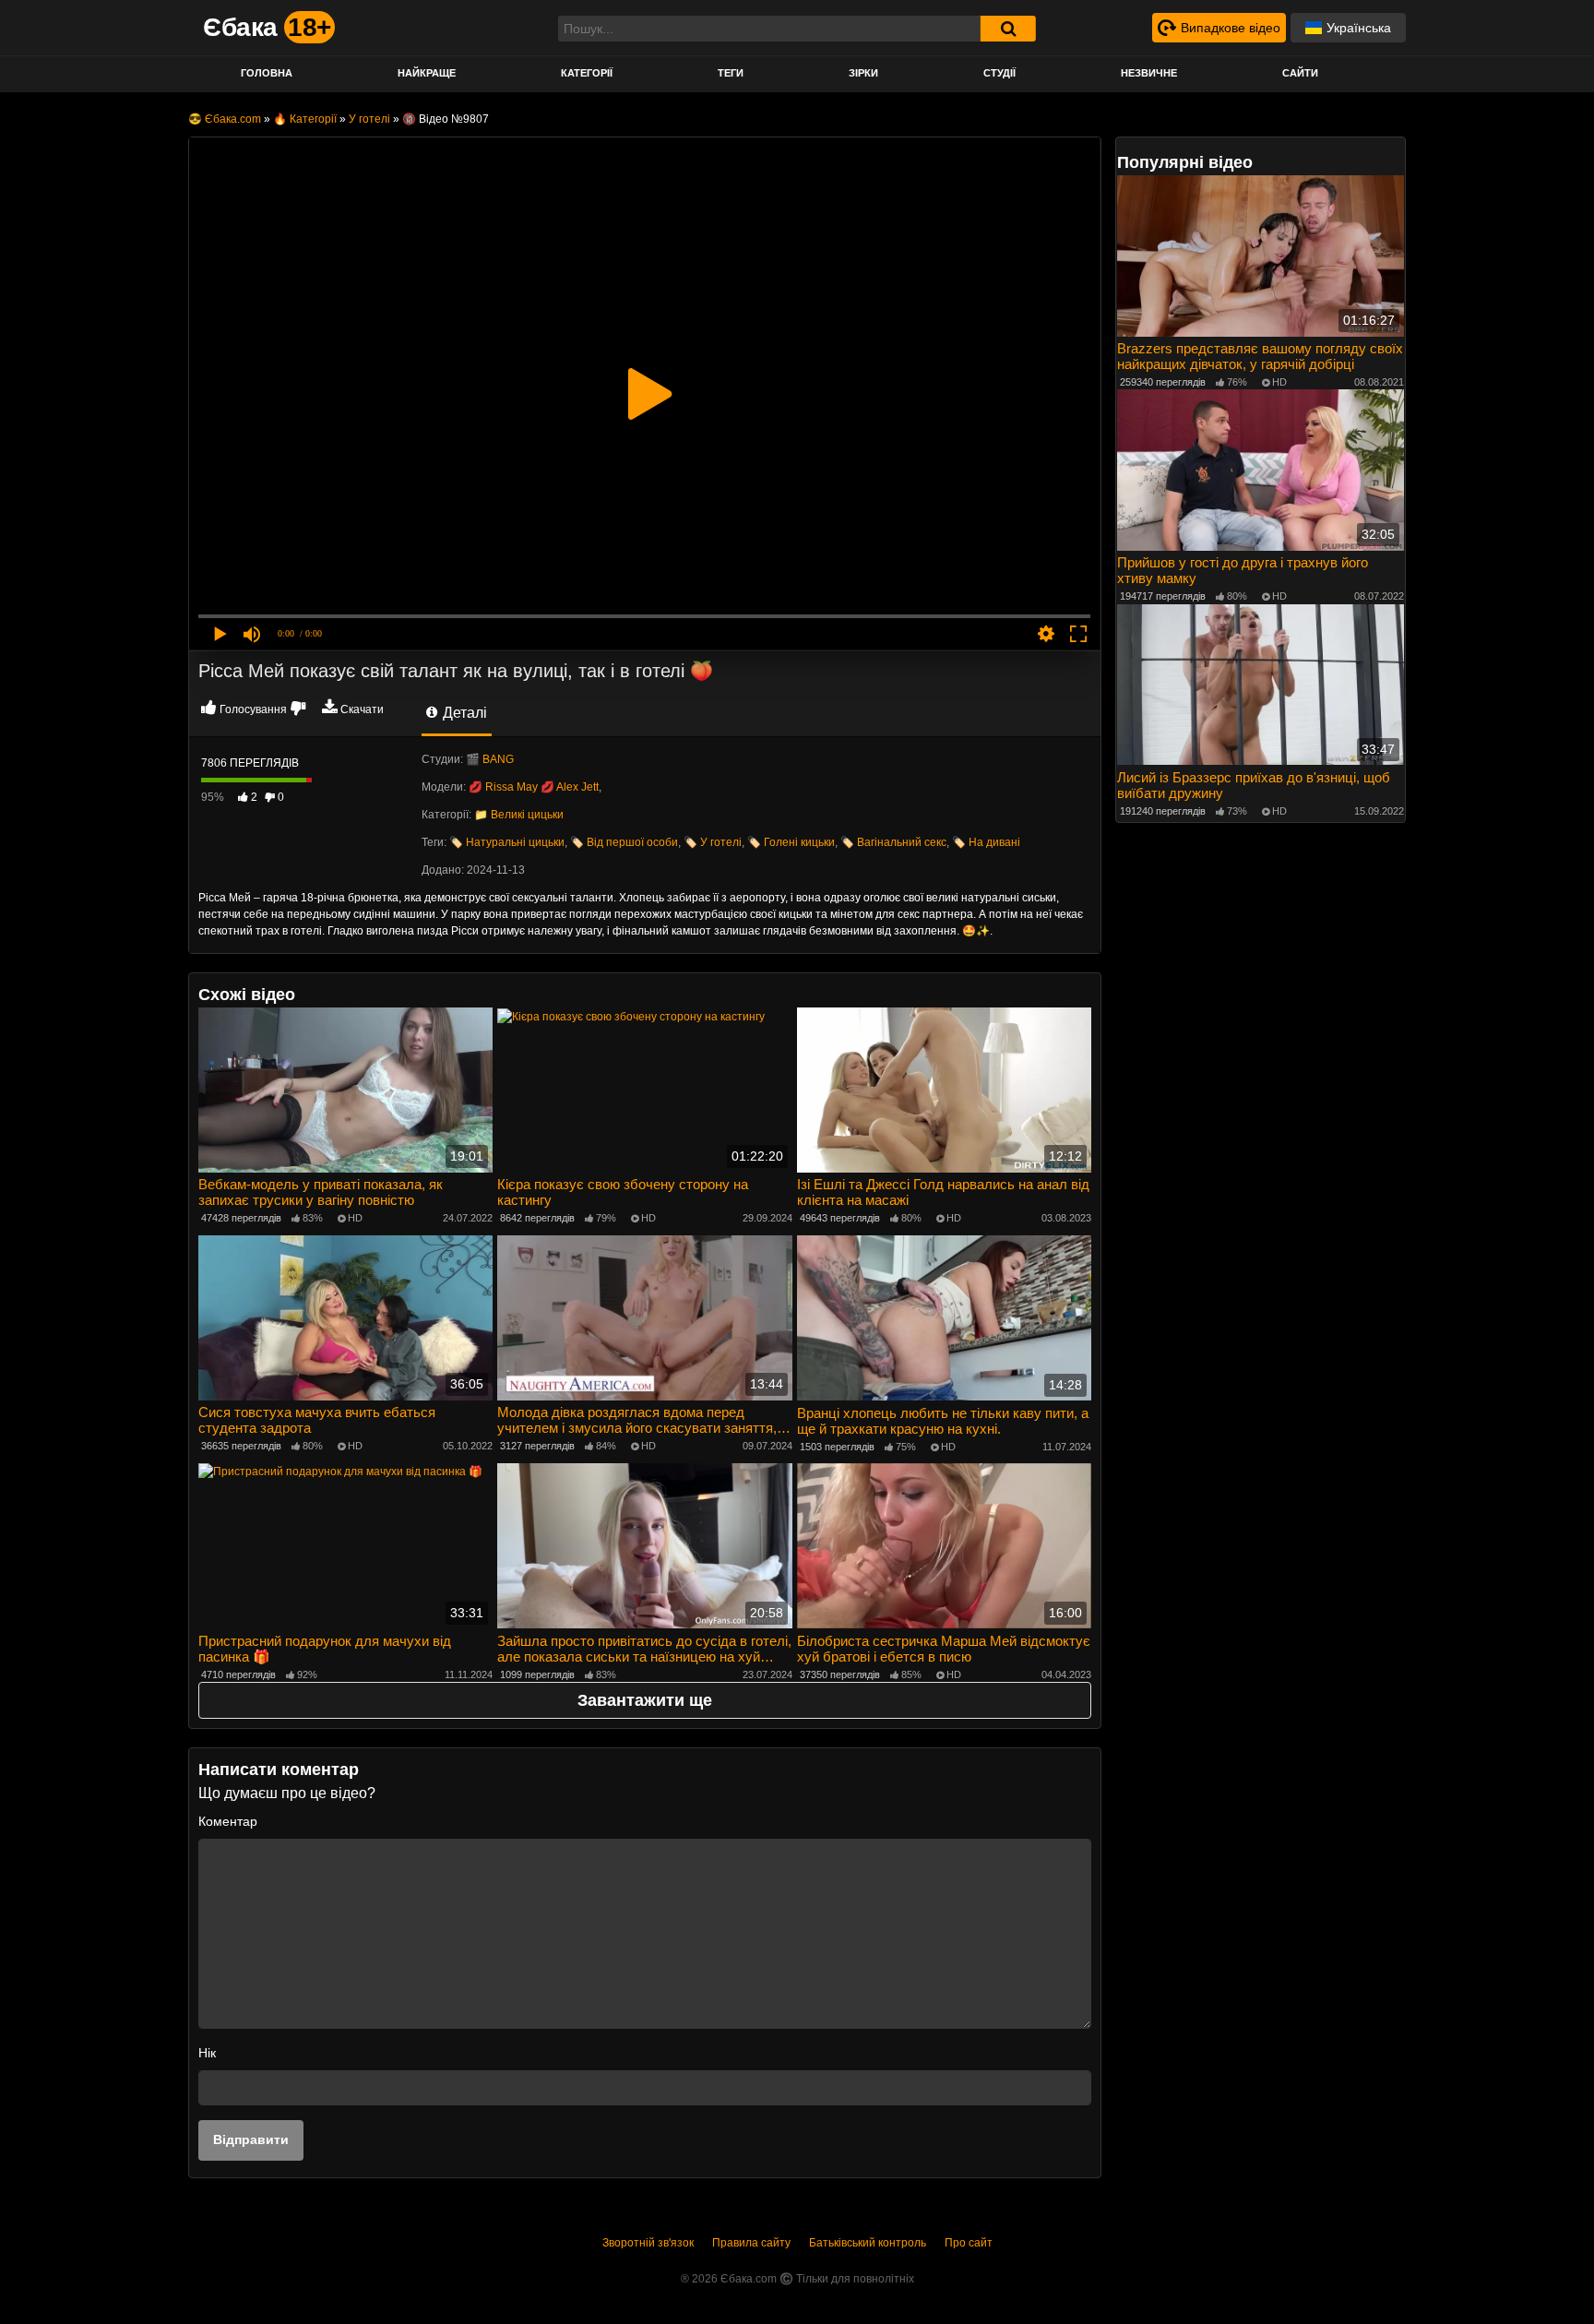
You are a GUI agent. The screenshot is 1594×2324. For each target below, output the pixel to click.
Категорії (587, 73)
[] (1008, 29)
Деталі (463, 713)
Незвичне (1149, 73)
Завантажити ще (645, 1700)
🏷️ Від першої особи (624, 842)
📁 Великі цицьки (519, 815)
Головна (267, 73)
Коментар (228, 1821)
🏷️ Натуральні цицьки (507, 842)
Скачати (362, 709)
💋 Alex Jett (570, 787)
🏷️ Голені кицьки (791, 842)
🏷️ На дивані (986, 842)
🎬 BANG (490, 759)
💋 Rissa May (503, 787)
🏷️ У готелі (713, 842)
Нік (207, 2053)
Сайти (1300, 73)
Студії (999, 73)
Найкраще (427, 73)
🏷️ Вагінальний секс (893, 842)
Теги (731, 73)
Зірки (863, 73)
